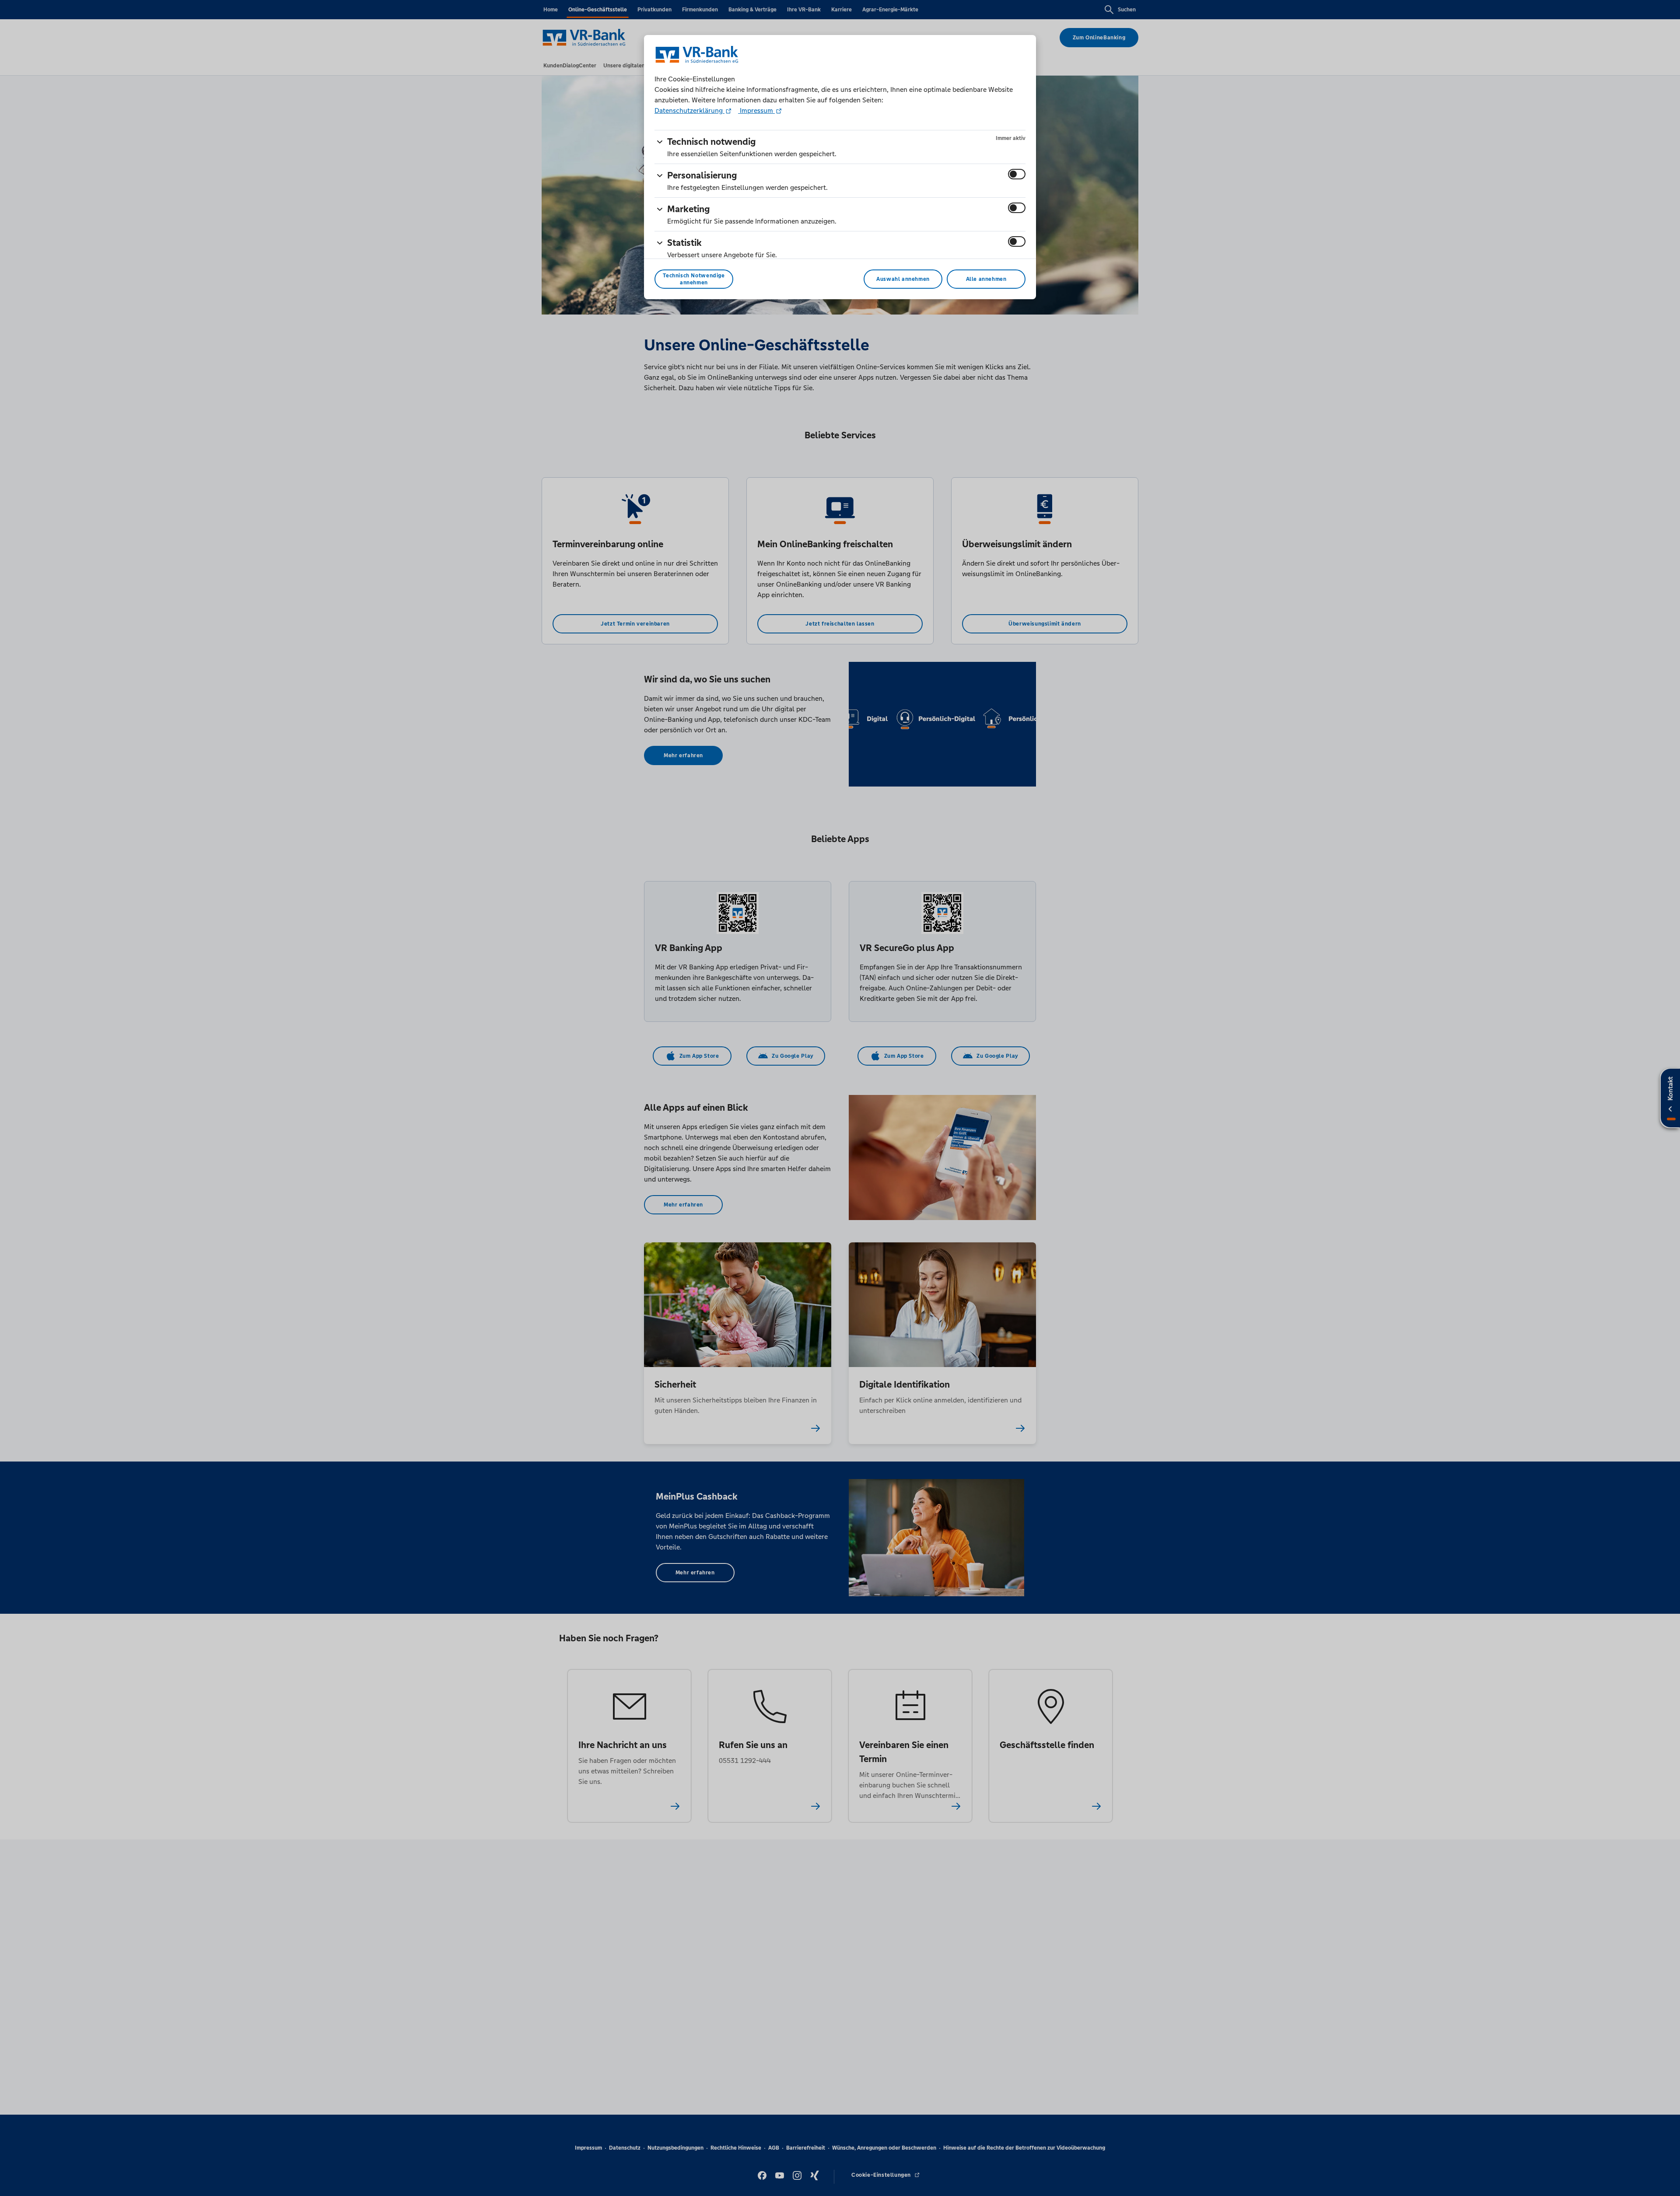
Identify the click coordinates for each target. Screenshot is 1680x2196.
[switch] (1017, 174)
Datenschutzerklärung (689, 110)
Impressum (756, 110)
